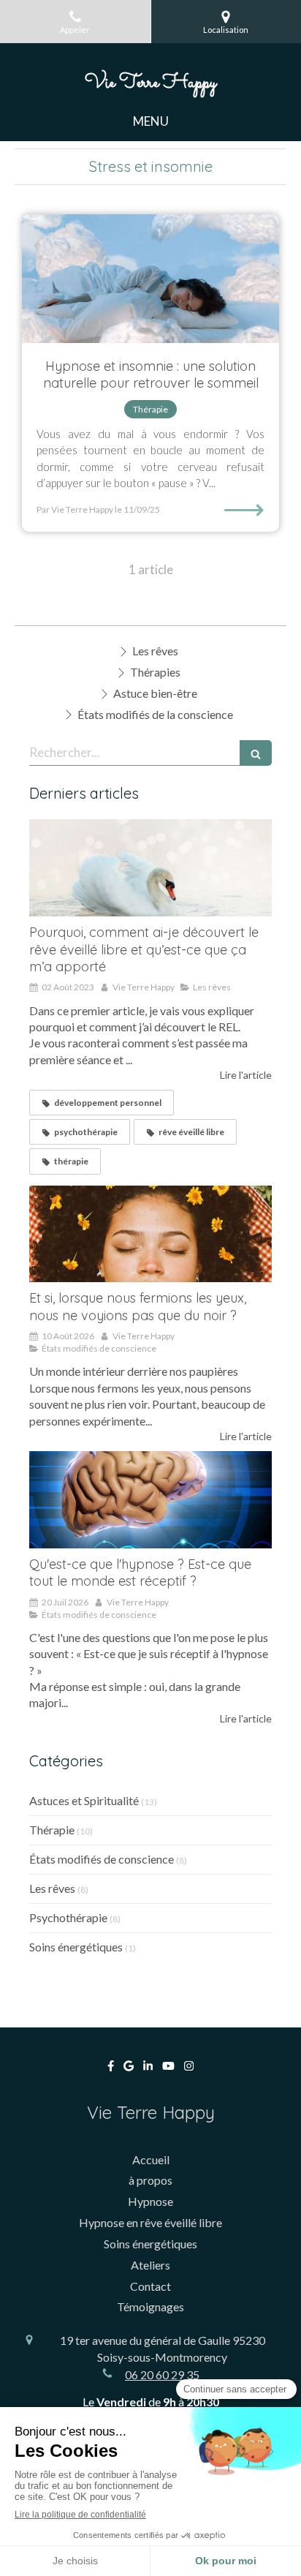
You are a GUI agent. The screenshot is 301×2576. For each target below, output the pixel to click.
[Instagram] (189, 2069)
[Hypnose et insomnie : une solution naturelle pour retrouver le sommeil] (150, 279)
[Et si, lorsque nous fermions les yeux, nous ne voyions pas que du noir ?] (150, 1234)
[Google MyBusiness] (129, 2069)
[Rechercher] (256, 753)
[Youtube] (168, 2069)
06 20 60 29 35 (162, 2374)
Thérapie (52, 1830)
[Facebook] (111, 2069)
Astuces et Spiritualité (84, 1800)
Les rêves (52, 1888)
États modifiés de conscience (102, 1859)
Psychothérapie (68, 1917)
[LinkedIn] (148, 2069)
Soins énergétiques (76, 1947)
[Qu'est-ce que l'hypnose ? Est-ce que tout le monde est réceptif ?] (150, 1500)
